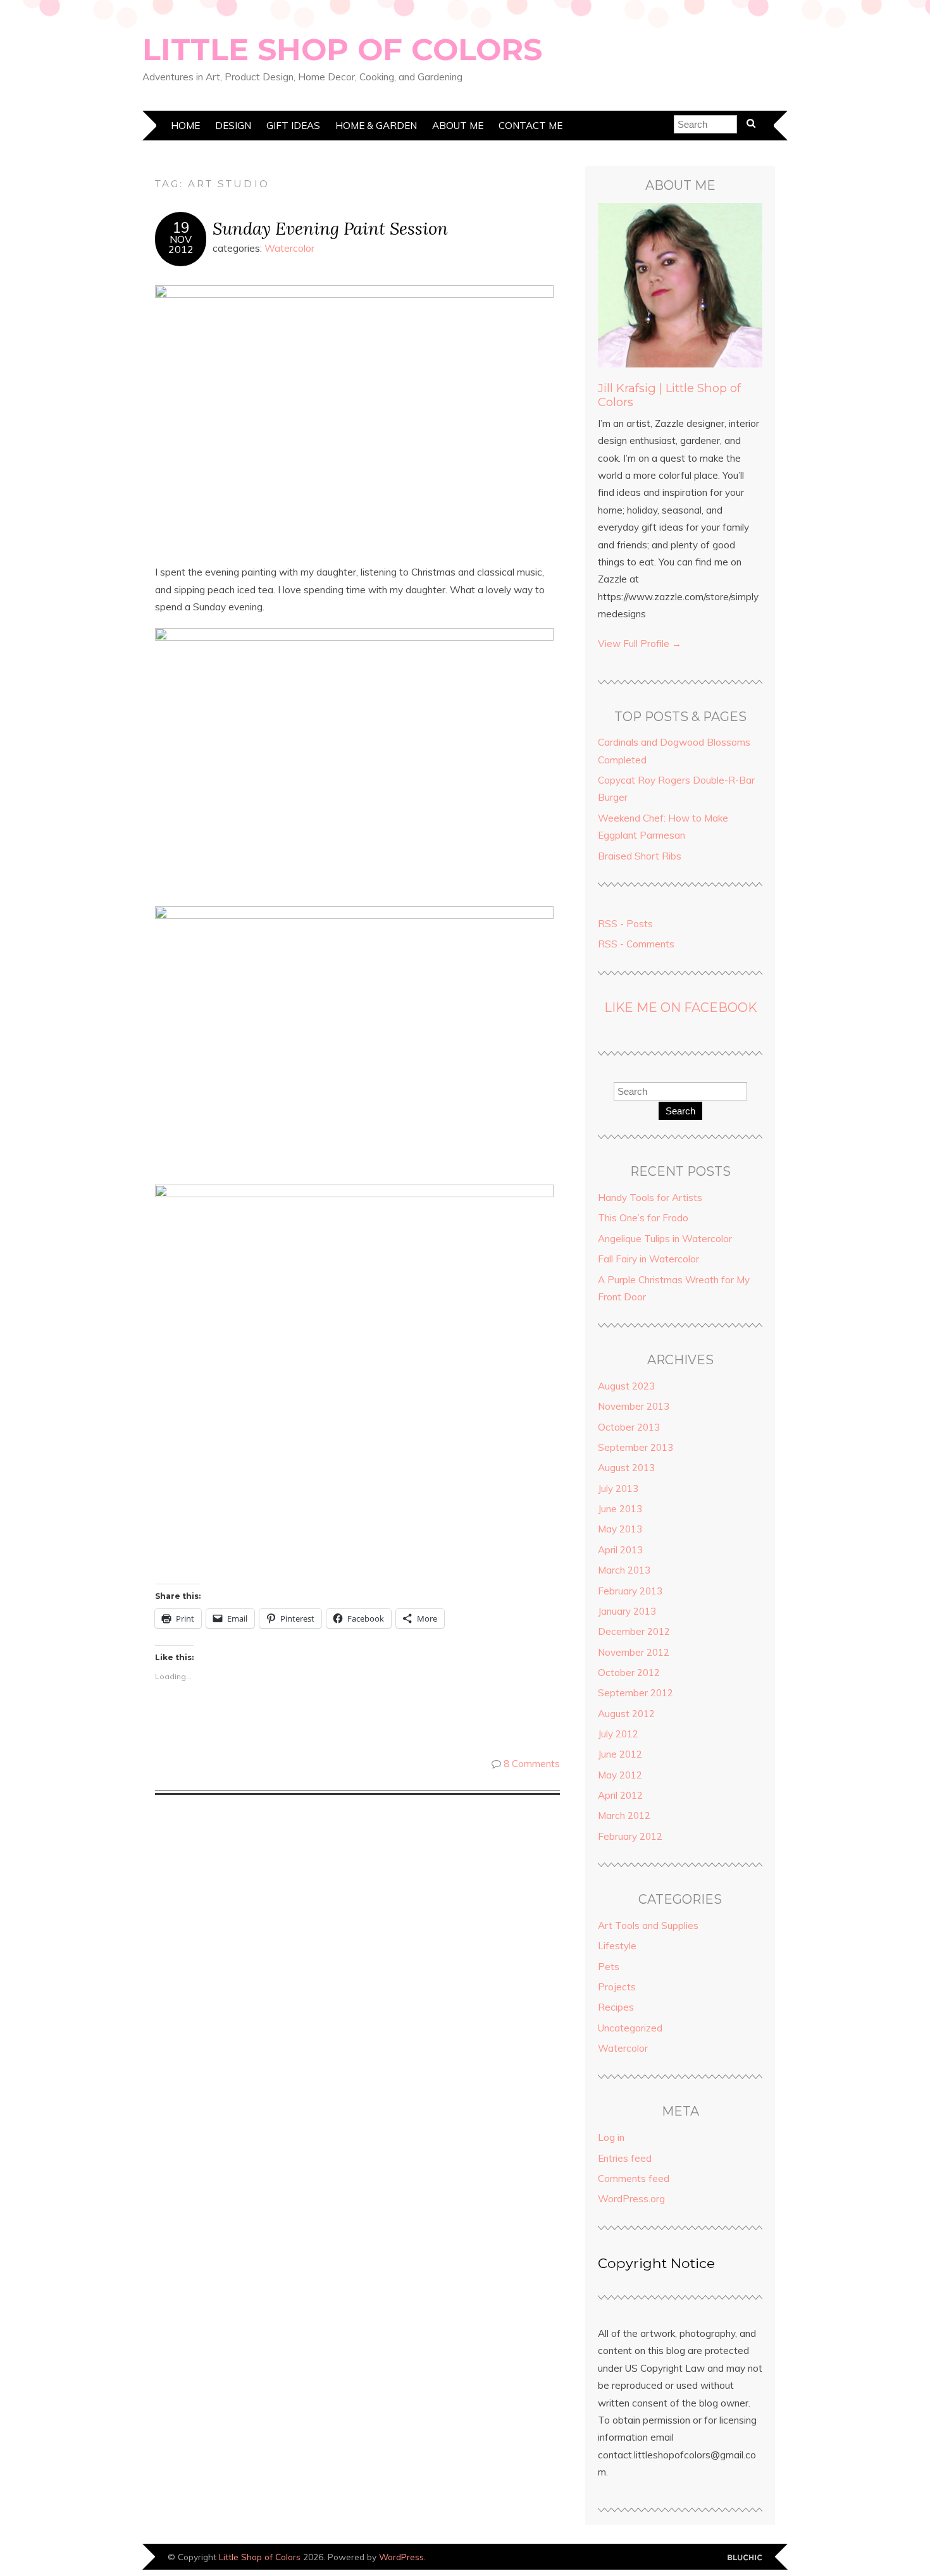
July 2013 (618, 1488)
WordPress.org (631, 2199)
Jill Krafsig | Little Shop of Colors (669, 395)
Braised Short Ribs (640, 856)
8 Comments (532, 1764)
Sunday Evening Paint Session (330, 228)
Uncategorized (630, 2028)
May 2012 (620, 1775)
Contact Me (530, 126)
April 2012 (620, 1795)
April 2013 (620, 1550)
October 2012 (629, 1673)
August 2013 (626, 1468)
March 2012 (624, 1815)
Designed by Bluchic (745, 2558)
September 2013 (635, 1447)
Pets (609, 1967)
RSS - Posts (625, 924)
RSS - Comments (636, 944)
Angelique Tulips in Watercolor (665, 1239)
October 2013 (629, 1427)
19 (181, 228)
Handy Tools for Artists (650, 1198)
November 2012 (634, 1652)
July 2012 (618, 1734)
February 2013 (630, 1591)
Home (185, 126)
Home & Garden (376, 126)
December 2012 (634, 1631)
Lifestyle (617, 1946)
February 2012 (630, 1836)
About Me (458, 126)
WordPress (401, 2557)
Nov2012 (181, 244)
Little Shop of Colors (342, 49)
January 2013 (627, 1611)
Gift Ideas (293, 126)
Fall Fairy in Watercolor (648, 1259)
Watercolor (289, 248)
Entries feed (625, 2158)
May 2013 (620, 1529)
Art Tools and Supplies (648, 1926)
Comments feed (634, 2179)
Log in (611, 2137)
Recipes (616, 2007)
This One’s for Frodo (643, 1218)
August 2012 (626, 1714)
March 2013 (624, 1570)
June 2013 (620, 1509)
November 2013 (634, 1406)
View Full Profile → (640, 644)
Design (233, 126)
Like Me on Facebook (680, 1008)
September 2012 (635, 1693)
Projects (617, 1987)
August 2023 (626, 1386)
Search (680, 1111)
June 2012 (620, 1754)
